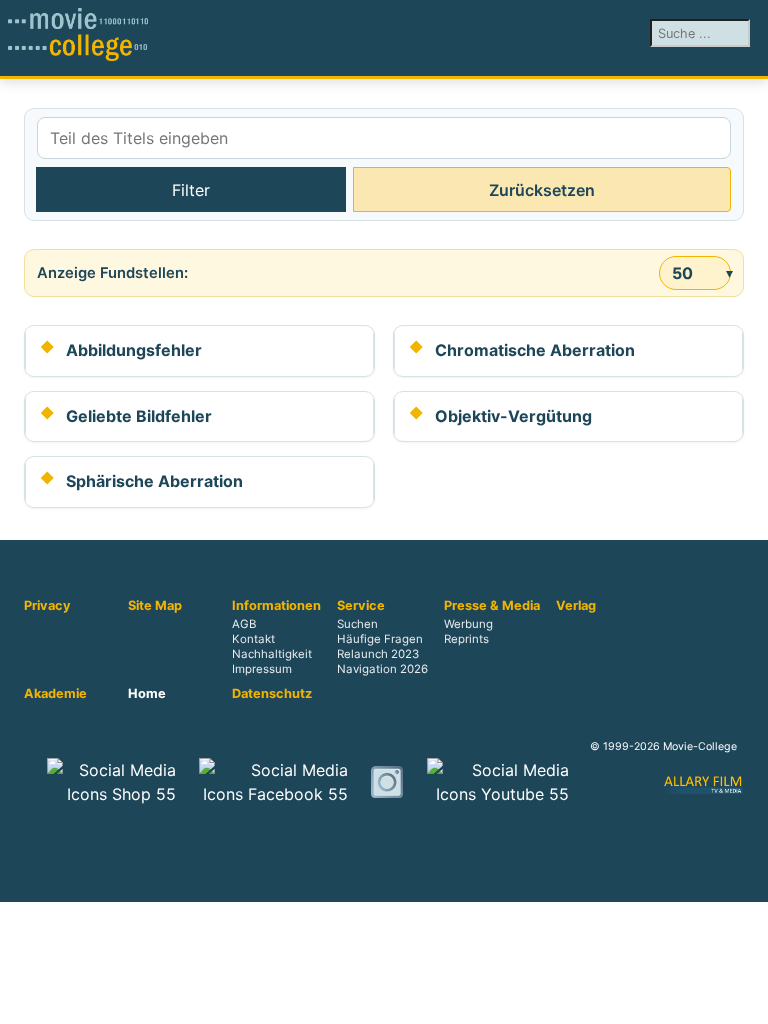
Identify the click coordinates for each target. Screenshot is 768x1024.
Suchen (357, 624)
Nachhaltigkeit (272, 654)
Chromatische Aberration (535, 350)
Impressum (262, 669)
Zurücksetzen (542, 190)
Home (147, 694)
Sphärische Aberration (154, 481)
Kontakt (253, 639)
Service (361, 606)
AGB (244, 624)
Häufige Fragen (380, 639)
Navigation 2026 (382, 669)
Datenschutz (272, 694)
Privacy (47, 606)
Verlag (576, 606)
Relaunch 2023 (378, 654)
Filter (191, 190)
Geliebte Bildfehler (139, 416)
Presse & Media (492, 606)
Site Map (155, 606)
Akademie (55, 694)
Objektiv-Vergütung (513, 416)
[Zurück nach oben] (743, 999)
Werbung (468, 624)
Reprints (466, 639)
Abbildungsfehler (134, 350)
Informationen (276, 606)
